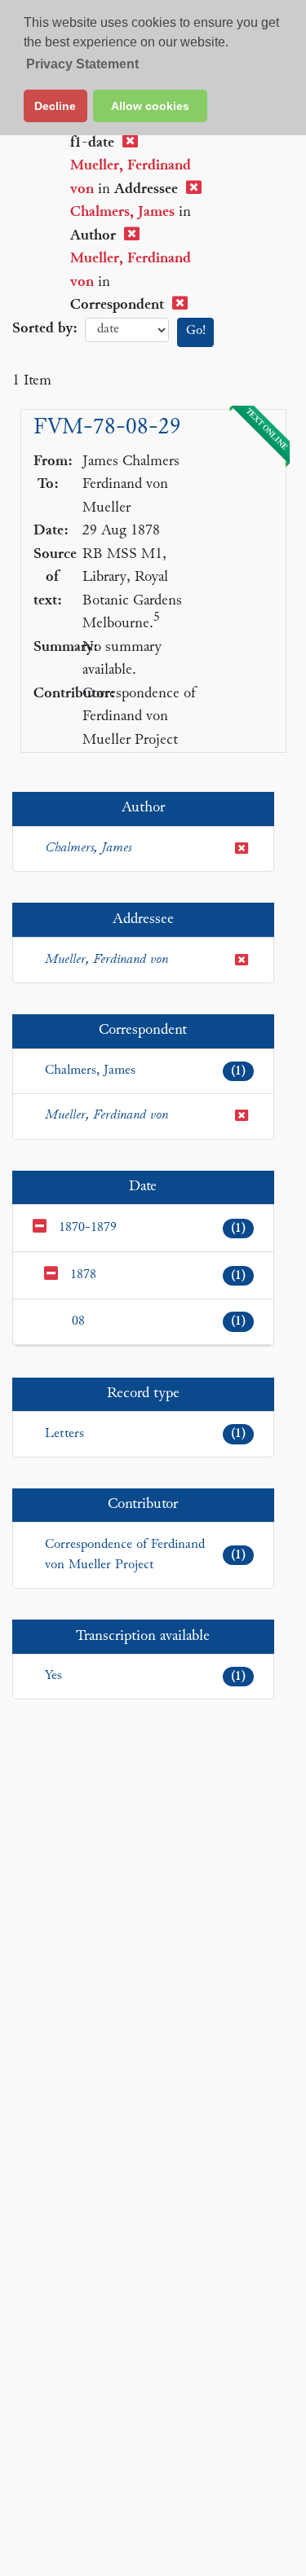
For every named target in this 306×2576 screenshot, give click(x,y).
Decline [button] (55, 106)
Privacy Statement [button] (82, 64)
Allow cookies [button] (150, 106)
